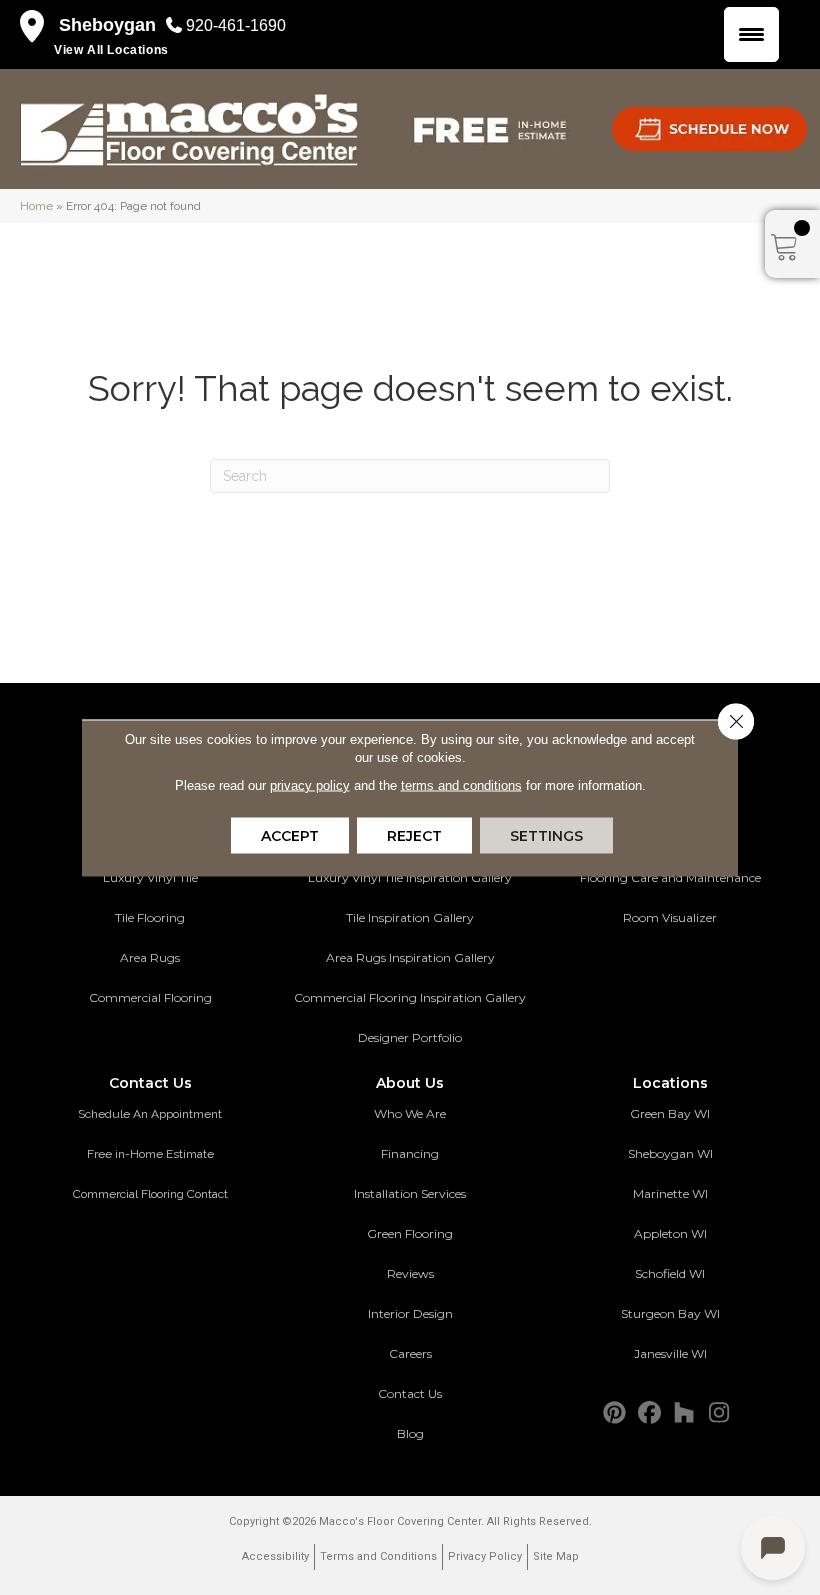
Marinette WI (670, 1193)
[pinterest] (614, 1413)
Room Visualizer (670, 917)
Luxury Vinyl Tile (150, 877)
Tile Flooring (150, 917)
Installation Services (410, 1193)
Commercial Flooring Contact (150, 1194)
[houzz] (684, 1413)
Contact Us (410, 1393)
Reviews (410, 1273)
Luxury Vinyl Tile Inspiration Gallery (410, 877)
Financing (410, 1153)
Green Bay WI (670, 1113)
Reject (414, 835)
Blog (410, 1433)
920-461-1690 (236, 25)
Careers (410, 1353)
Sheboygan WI (670, 1153)
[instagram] (719, 1413)
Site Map (556, 1556)
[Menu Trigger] (751, 34)
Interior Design (410, 1313)
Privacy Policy (485, 1556)
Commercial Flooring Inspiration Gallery (410, 997)
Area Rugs (150, 957)
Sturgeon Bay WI (670, 1313)
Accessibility (275, 1556)
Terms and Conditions (378, 1556)
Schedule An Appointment (150, 1114)
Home (36, 206)
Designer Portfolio (410, 1037)
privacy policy (310, 784)
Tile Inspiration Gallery (410, 917)
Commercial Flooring (150, 997)
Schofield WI (670, 1273)
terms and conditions (461, 784)
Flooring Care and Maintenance (670, 877)
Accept (290, 835)
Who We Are (410, 1113)
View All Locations (111, 50)
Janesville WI (670, 1353)
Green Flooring (410, 1233)
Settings (546, 835)
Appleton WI (670, 1233)
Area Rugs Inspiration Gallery (410, 957)
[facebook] (649, 1413)
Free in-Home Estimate (150, 1154)
